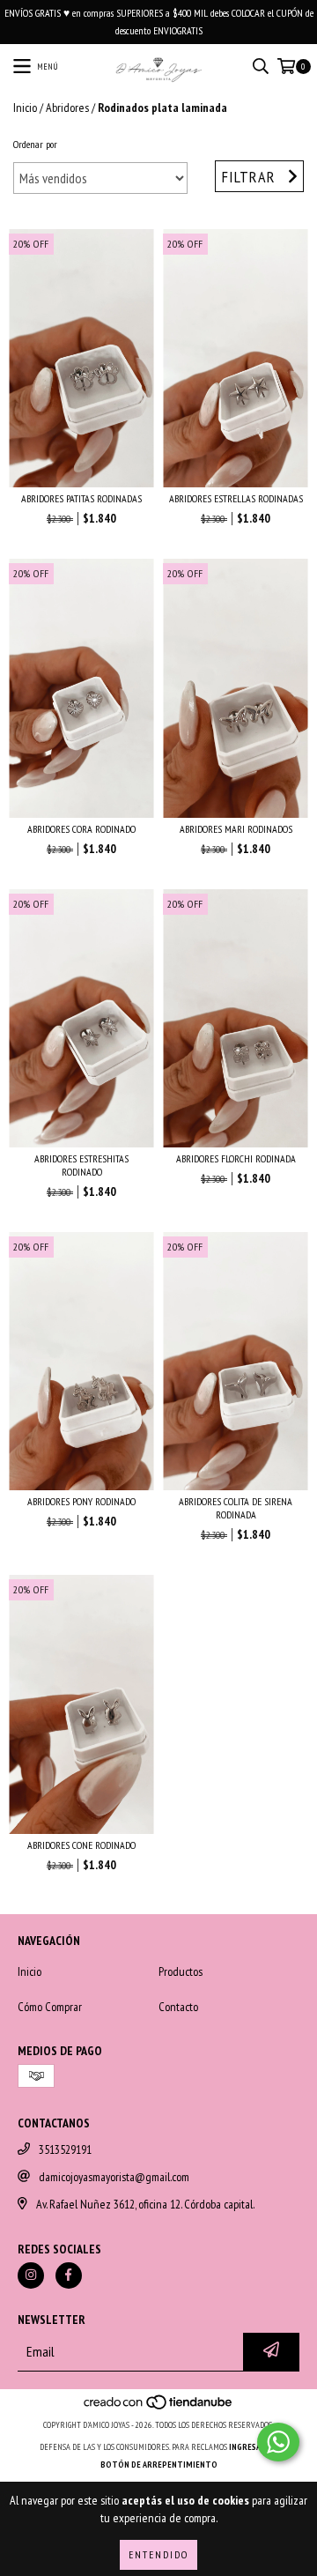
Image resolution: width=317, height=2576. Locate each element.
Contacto (178, 2007)
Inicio (25, 108)
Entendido (158, 2554)
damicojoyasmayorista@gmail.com (114, 2177)
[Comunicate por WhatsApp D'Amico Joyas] (278, 2442)
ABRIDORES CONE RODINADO (81, 1845)
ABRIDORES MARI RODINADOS (236, 829)
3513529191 (65, 2149)
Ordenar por (35, 144)
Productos (181, 1971)
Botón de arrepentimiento (159, 2465)
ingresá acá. (254, 2447)
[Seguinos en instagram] (31, 2275)
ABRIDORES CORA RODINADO (81, 829)
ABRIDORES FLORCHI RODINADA (236, 1158)
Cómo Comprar (50, 2007)
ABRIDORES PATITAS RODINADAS (81, 498)
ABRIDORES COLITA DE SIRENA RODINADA (236, 1508)
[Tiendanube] (159, 2407)
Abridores (67, 108)
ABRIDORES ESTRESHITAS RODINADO (81, 1165)
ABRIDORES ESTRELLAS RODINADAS (236, 498)
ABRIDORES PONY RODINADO (81, 1501)
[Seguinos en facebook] (69, 2275)
